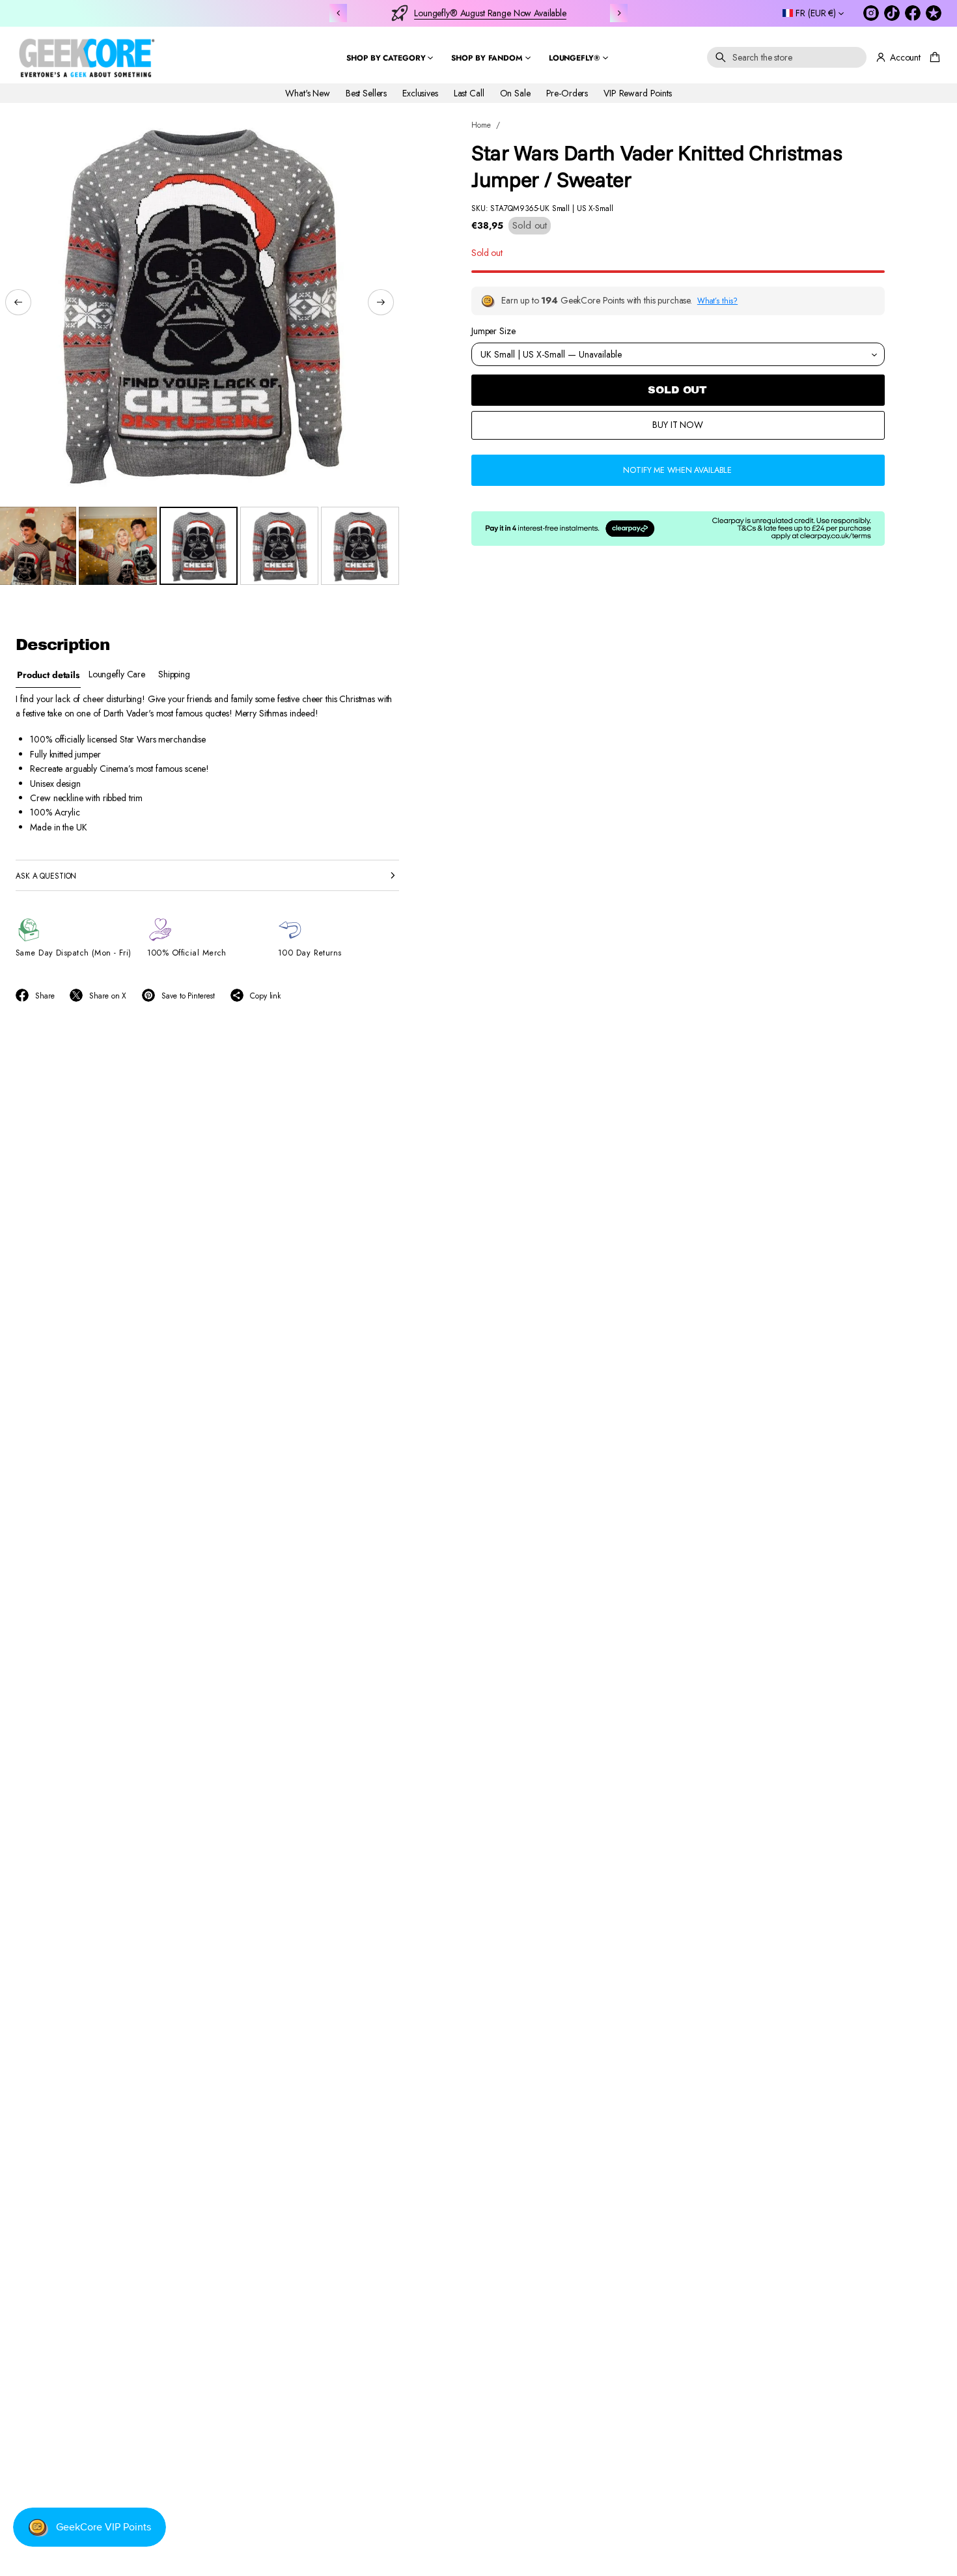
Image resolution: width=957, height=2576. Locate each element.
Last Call (469, 92)
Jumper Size (493, 331)
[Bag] (933, 57)
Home (481, 125)
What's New (308, 92)
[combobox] (787, 57)
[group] (48, 674)
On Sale (515, 92)
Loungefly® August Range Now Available (490, 13)
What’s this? (717, 301)
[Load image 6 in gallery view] (360, 546)
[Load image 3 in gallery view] (118, 546)
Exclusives (420, 92)
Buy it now (678, 425)
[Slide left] (18, 302)
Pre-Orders (567, 92)
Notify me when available (677, 470)
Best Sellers (366, 92)
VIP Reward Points (638, 92)
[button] (787, 57)
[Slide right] (381, 302)
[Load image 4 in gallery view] (199, 546)
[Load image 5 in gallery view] (279, 546)
